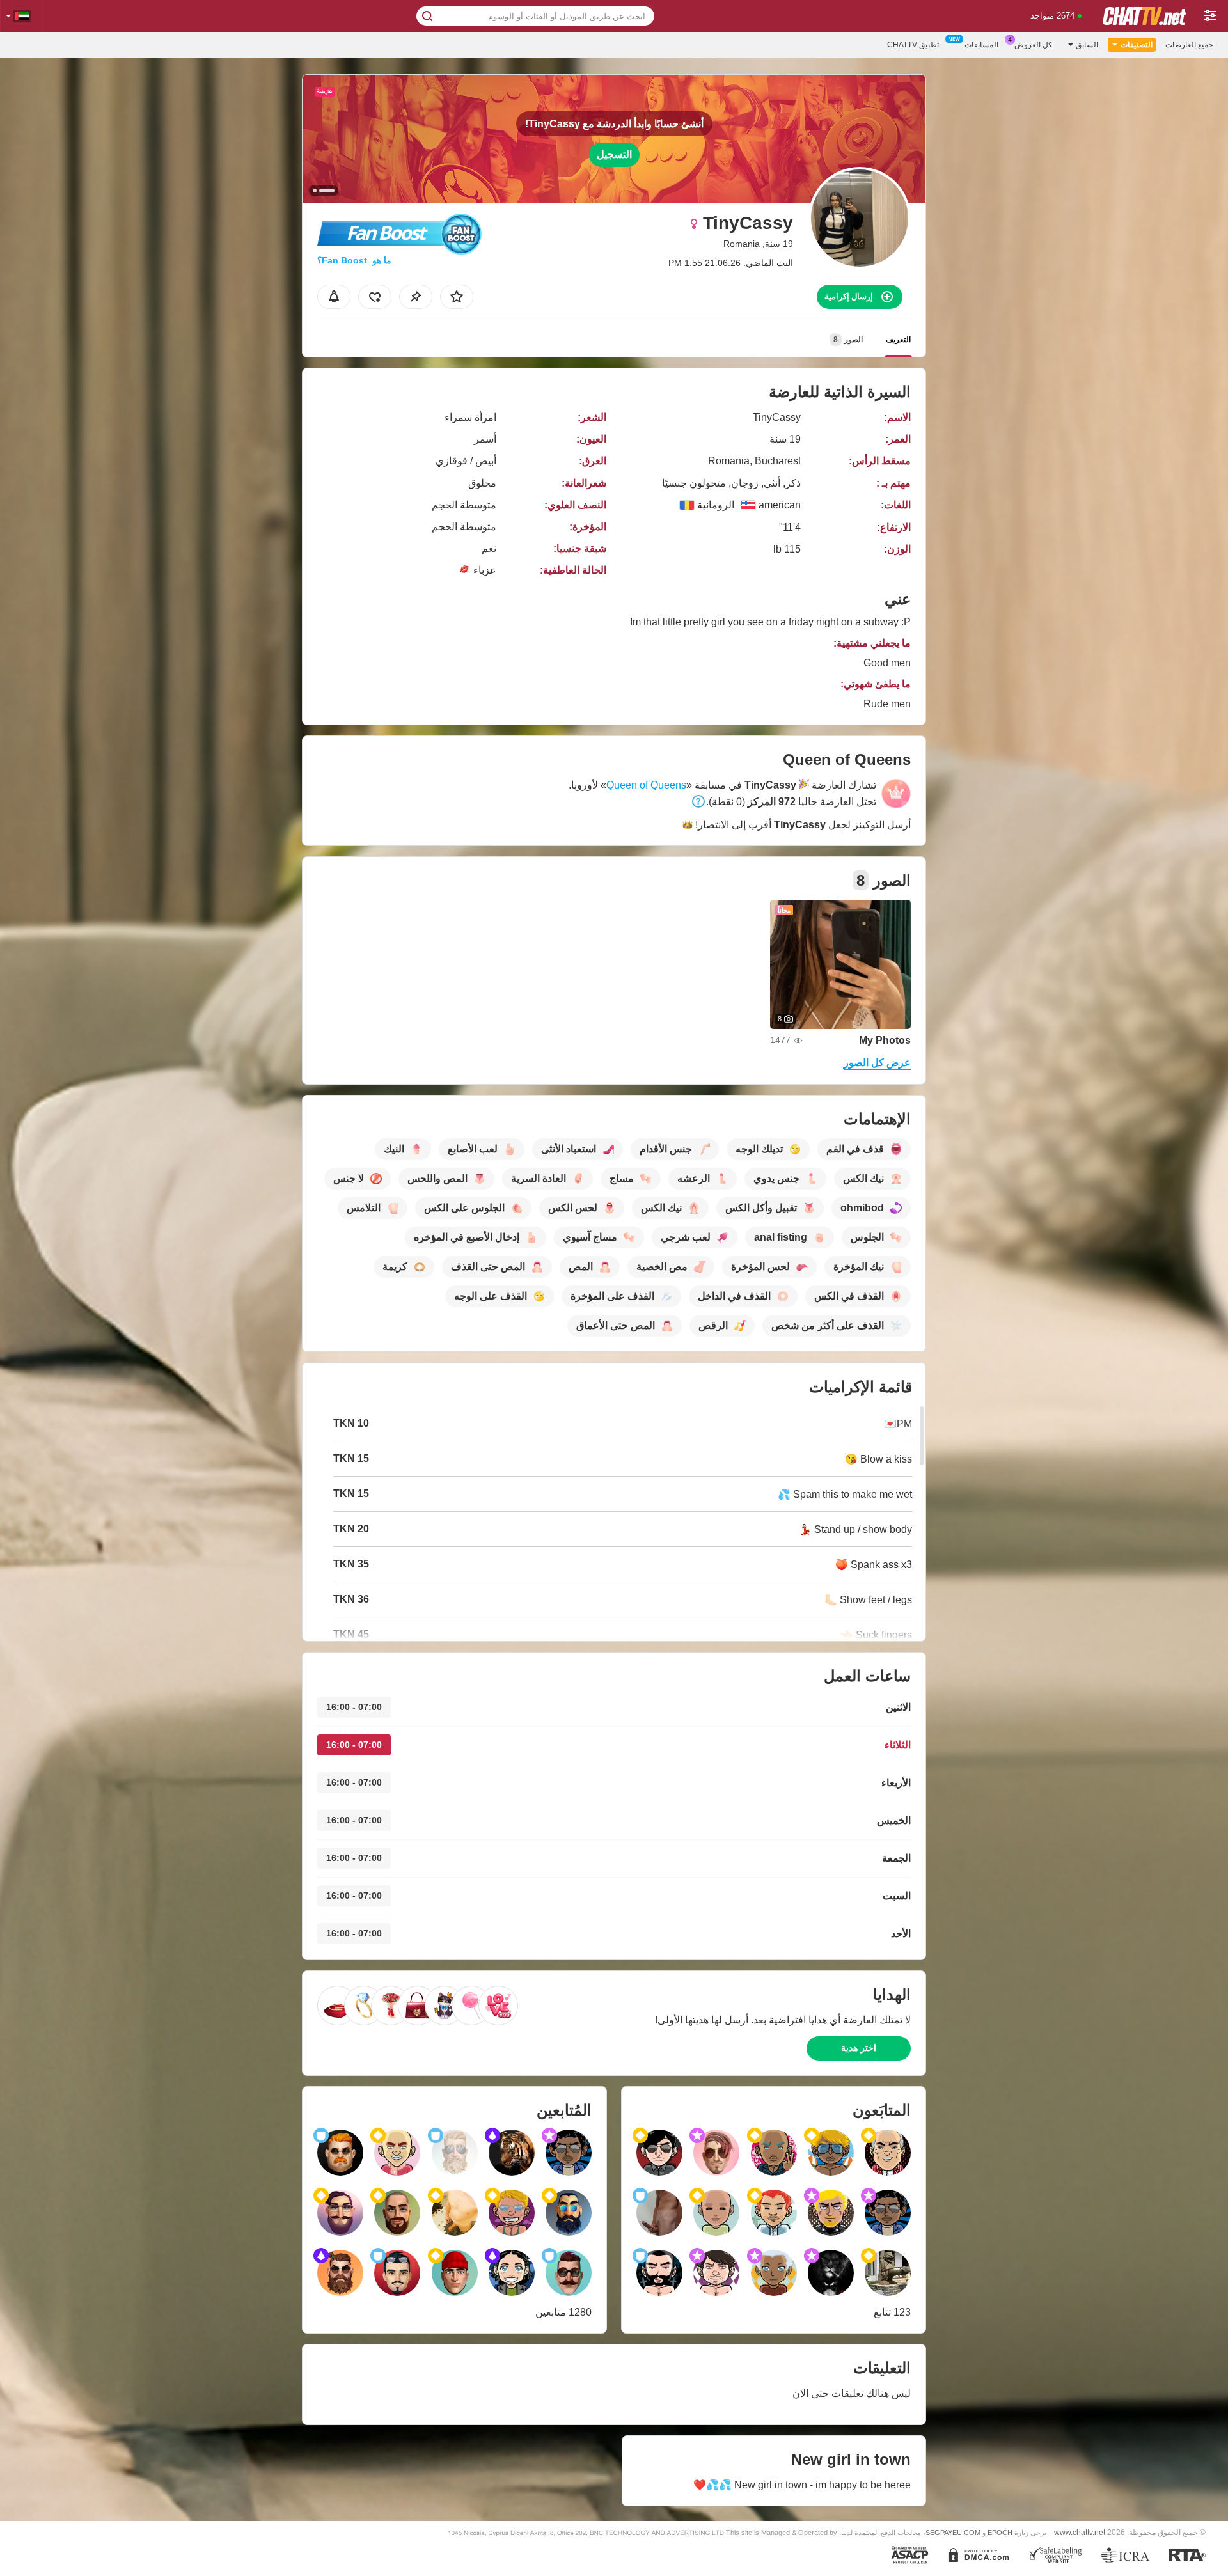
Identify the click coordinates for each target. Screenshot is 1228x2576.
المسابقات (981, 45)
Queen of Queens (646, 785)
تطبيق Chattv (913, 45)
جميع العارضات (1189, 45)
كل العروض (1033, 45)
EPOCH (1000, 2533)
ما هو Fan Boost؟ (354, 260)
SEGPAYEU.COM (953, 2533)
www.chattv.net (1080, 2532)
